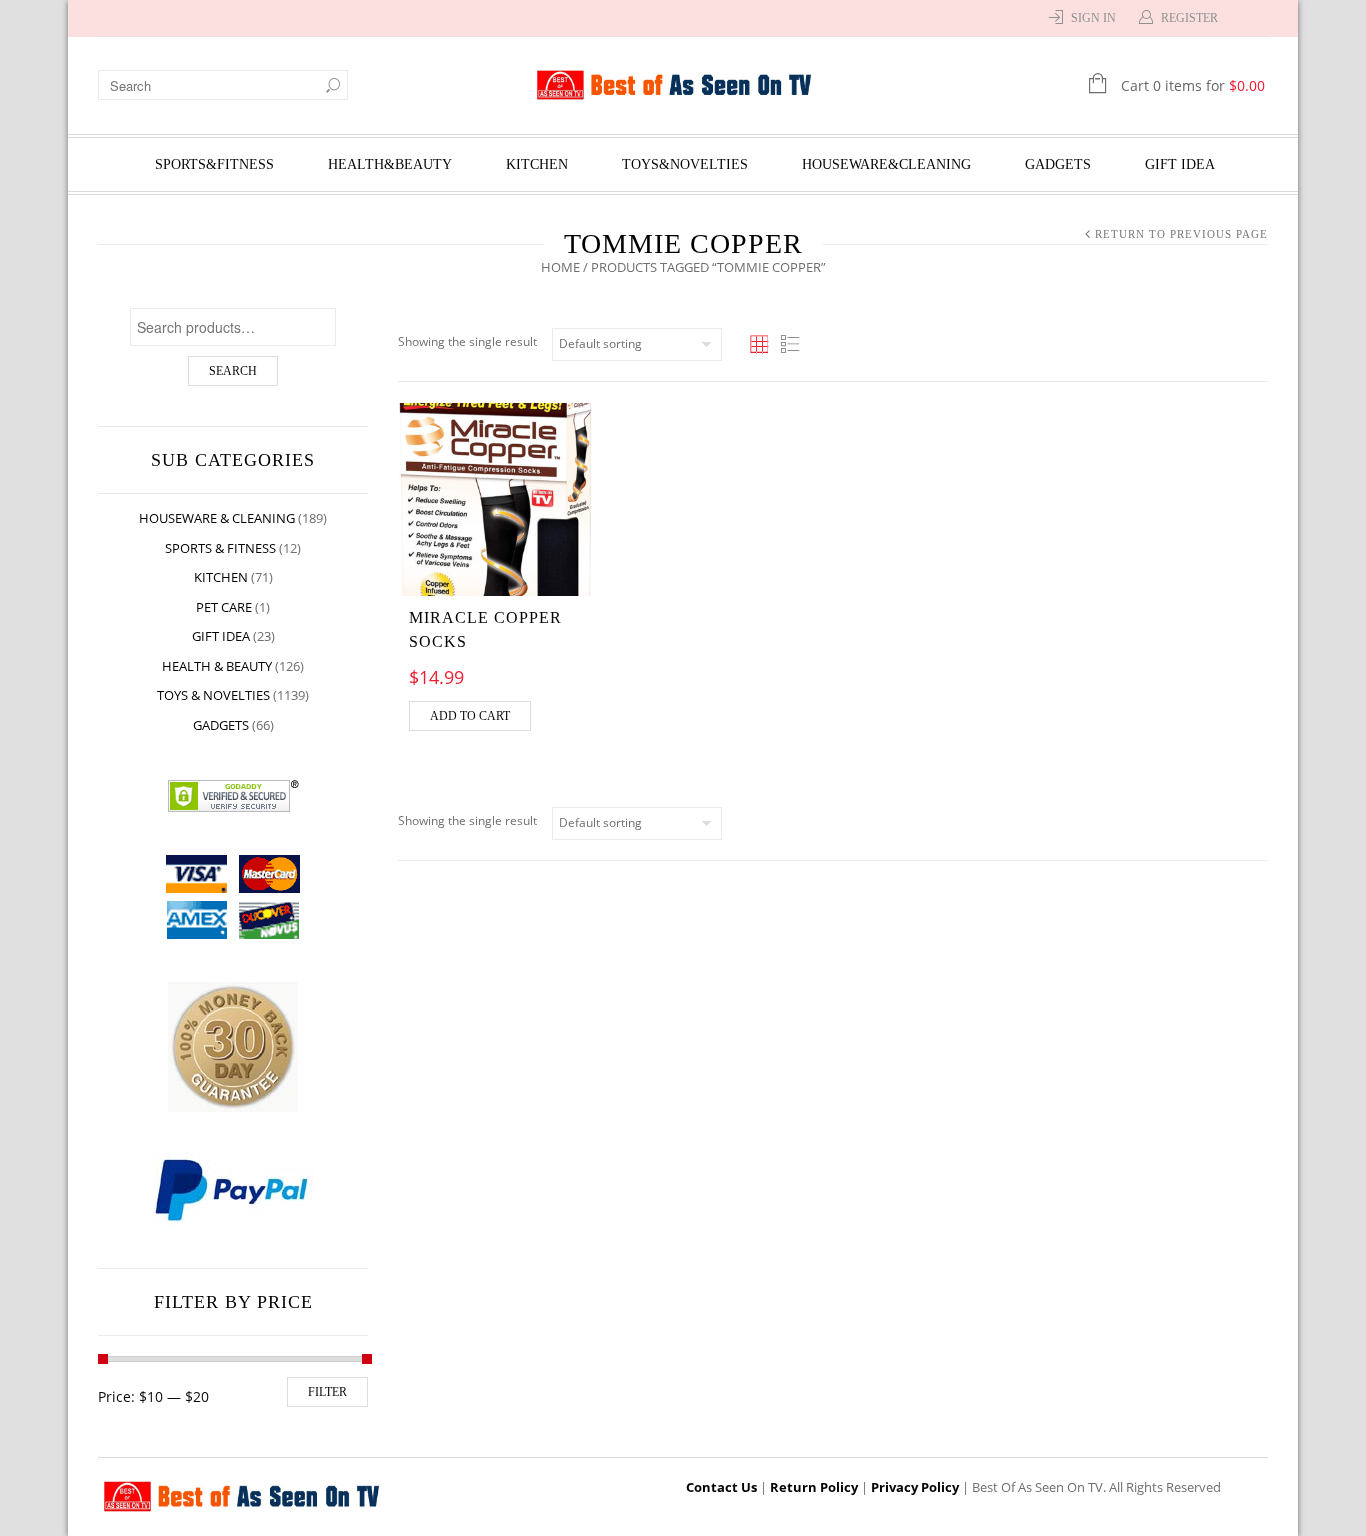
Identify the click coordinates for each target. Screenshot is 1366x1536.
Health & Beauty (217, 666)
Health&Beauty (390, 164)
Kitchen (537, 164)
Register (1189, 18)
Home (560, 267)
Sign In (1093, 18)
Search (233, 371)
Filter (327, 1392)
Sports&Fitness (214, 164)
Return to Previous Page (1181, 234)
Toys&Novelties (685, 164)
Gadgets (1058, 164)
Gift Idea (1180, 164)
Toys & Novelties (213, 695)
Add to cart (470, 716)
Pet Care (224, 607)
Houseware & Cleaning (217, 518)
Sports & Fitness (220, 548)
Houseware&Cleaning (886, 164)
